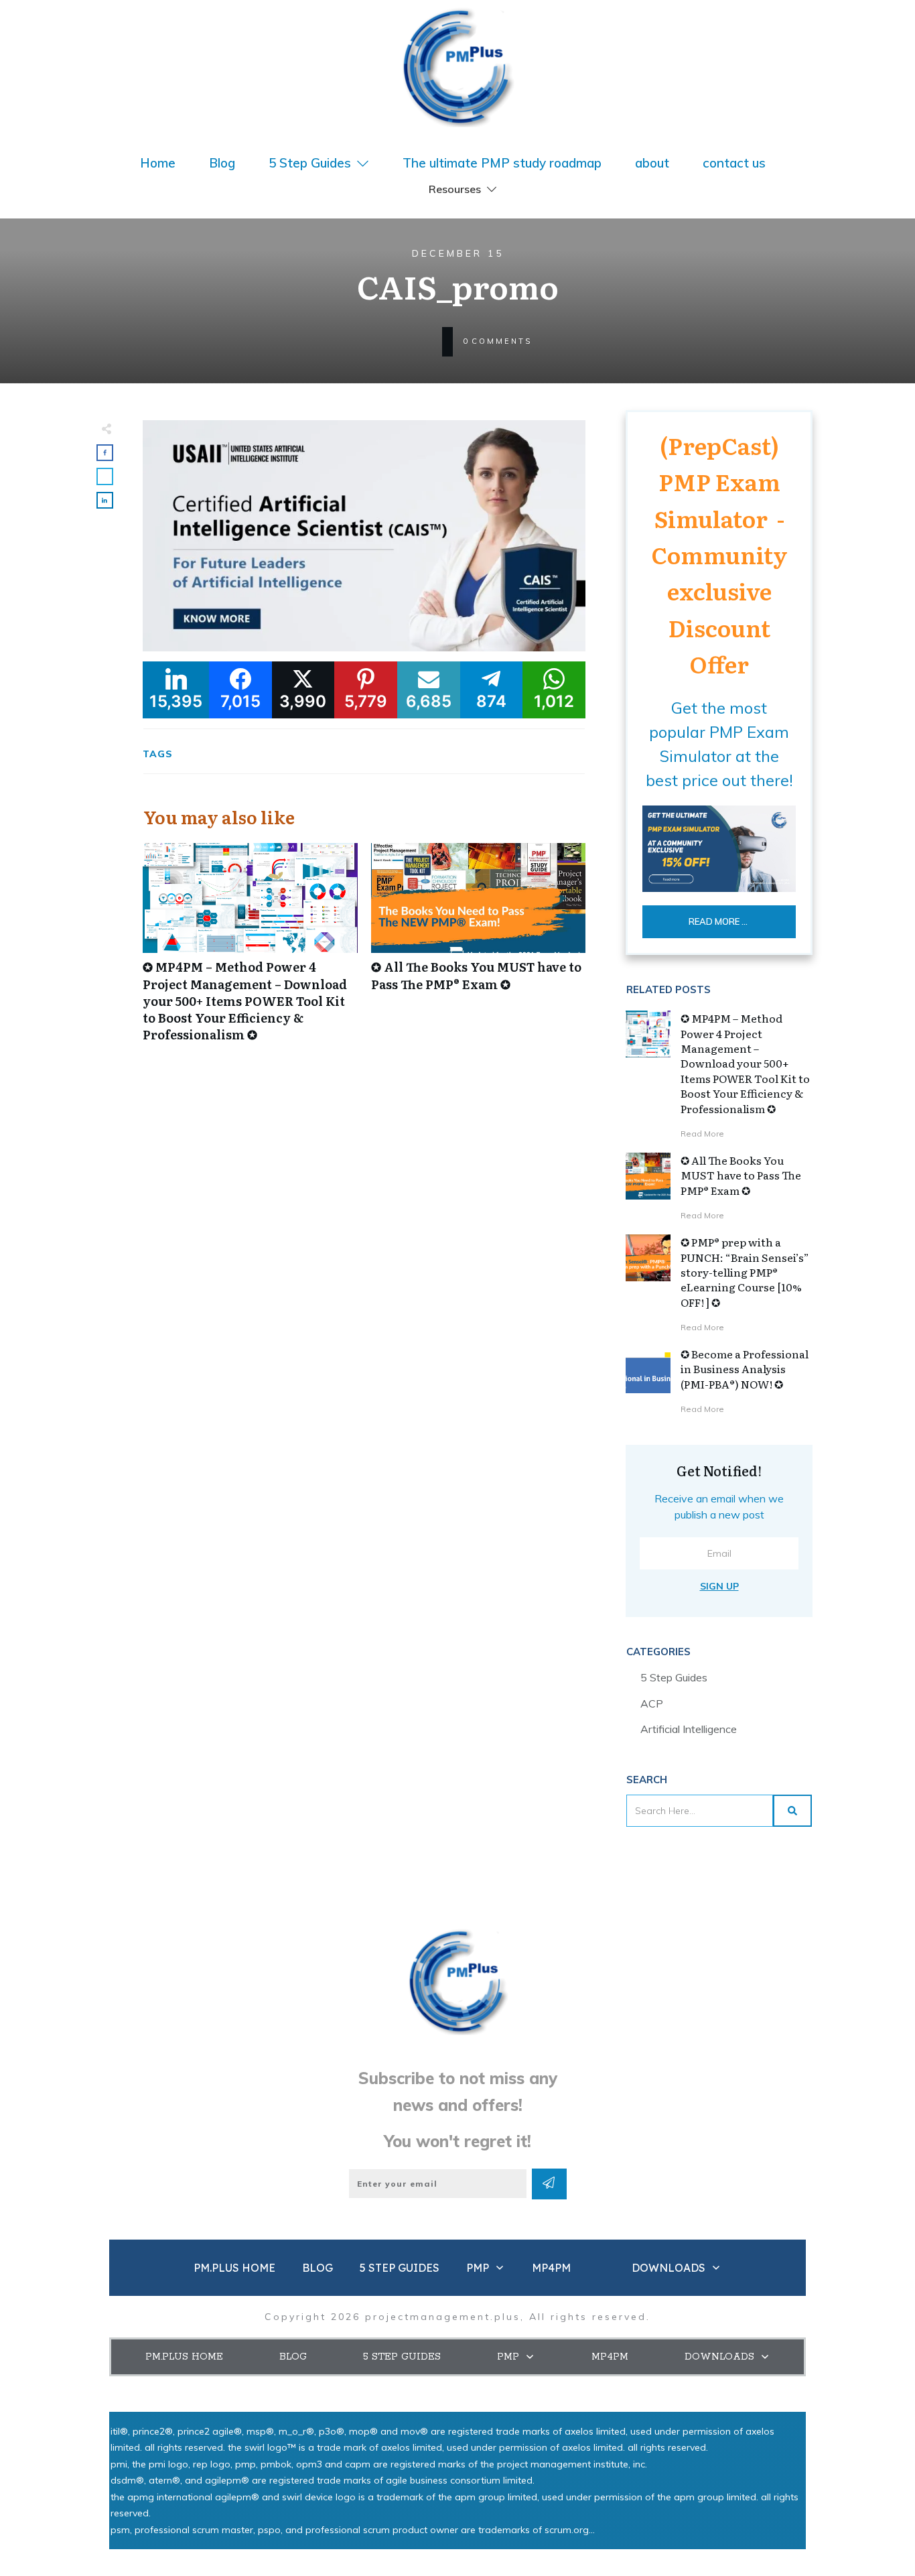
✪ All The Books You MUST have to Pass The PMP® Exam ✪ (479, 950)
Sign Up (719, 1586)
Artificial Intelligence (689, 1729)
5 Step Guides (674, 1677)
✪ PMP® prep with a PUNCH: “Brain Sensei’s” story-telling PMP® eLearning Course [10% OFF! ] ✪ (745, 1272)
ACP (652, 1703)
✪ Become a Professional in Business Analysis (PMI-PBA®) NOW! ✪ (745, 1369)
